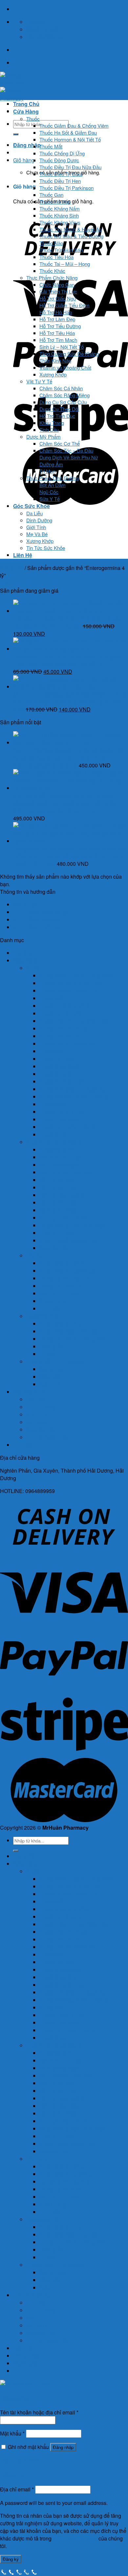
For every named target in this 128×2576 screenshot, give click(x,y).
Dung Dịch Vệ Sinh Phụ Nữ (69, 457)
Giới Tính (36, 527)
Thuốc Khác (52, 271)
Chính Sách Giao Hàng (40, 912)
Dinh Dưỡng (39, 520)
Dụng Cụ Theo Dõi (59, 409)
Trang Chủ (26, 104)
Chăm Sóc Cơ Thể (60, 443)
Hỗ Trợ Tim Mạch (58, 340)
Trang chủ (12, 568)
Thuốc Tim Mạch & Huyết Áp (71, 229)
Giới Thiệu (25, 904)
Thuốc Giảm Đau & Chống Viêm (74, 126)
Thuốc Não (51, 243)
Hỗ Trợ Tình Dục (57, 416)
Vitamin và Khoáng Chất (65, 367)
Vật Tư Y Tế (39, 381)
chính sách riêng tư (75, 2538)
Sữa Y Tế (50, 499)
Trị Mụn (47, 471)
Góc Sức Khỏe (32, 506)
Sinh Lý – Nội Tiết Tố (62, 347)
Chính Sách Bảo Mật (37, 920)
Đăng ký (11, 2559)
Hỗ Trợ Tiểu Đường (60, 326)
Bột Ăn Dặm (53, 485)
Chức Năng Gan (57, 284)
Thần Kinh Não (55, 361)
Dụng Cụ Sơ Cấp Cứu (63, 402)
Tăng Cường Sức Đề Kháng (69, 354)
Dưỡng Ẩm (51, 464)
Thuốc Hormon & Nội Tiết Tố (70, 139)
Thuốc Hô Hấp (55, 202)
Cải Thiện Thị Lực (58, 291)
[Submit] (16, 134)
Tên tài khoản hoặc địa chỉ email (39, 2412)
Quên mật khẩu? (19, 2460)
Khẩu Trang (52, 423)
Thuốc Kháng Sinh (59, 215)
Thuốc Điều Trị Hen (60, 181)
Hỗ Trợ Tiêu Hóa (57, 333)
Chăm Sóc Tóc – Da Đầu (66, 450)
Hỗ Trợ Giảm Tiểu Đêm (64, 305)
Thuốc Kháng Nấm (60, 208)
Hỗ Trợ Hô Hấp (56, 312)
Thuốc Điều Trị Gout (61, 174)
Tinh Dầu (49, 430)
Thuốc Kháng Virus (60, 222)
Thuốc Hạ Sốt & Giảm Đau (68, 132)
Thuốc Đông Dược (59, 160)
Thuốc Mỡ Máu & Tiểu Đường (71, 236)
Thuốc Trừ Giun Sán (61, 250)
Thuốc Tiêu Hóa (56, 257)
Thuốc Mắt (51, 146)
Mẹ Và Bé (37, 534)
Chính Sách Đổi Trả (36, 927)
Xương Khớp (53, 374)
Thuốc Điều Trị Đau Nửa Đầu (70, 167)
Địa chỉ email (17, 2489)
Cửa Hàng (26, 111)
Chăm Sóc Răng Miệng (64, 395)
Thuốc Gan (51, 195)
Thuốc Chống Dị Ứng (62, 153)
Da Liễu (34, 513)
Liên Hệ (23, 555)
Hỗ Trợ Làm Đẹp (57, 319)
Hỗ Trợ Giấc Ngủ (58, 298)
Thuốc (33, 119)
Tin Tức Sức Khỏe (46, 548)
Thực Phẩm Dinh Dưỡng (53, 478)
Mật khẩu (12, 2433)
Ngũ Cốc (49, 492)
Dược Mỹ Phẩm (43, 437)
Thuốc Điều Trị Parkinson (66, 188)
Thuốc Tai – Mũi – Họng (65, 264)
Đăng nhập (63, 2447)
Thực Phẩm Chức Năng (52, 278)
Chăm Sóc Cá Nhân (61, 388)
